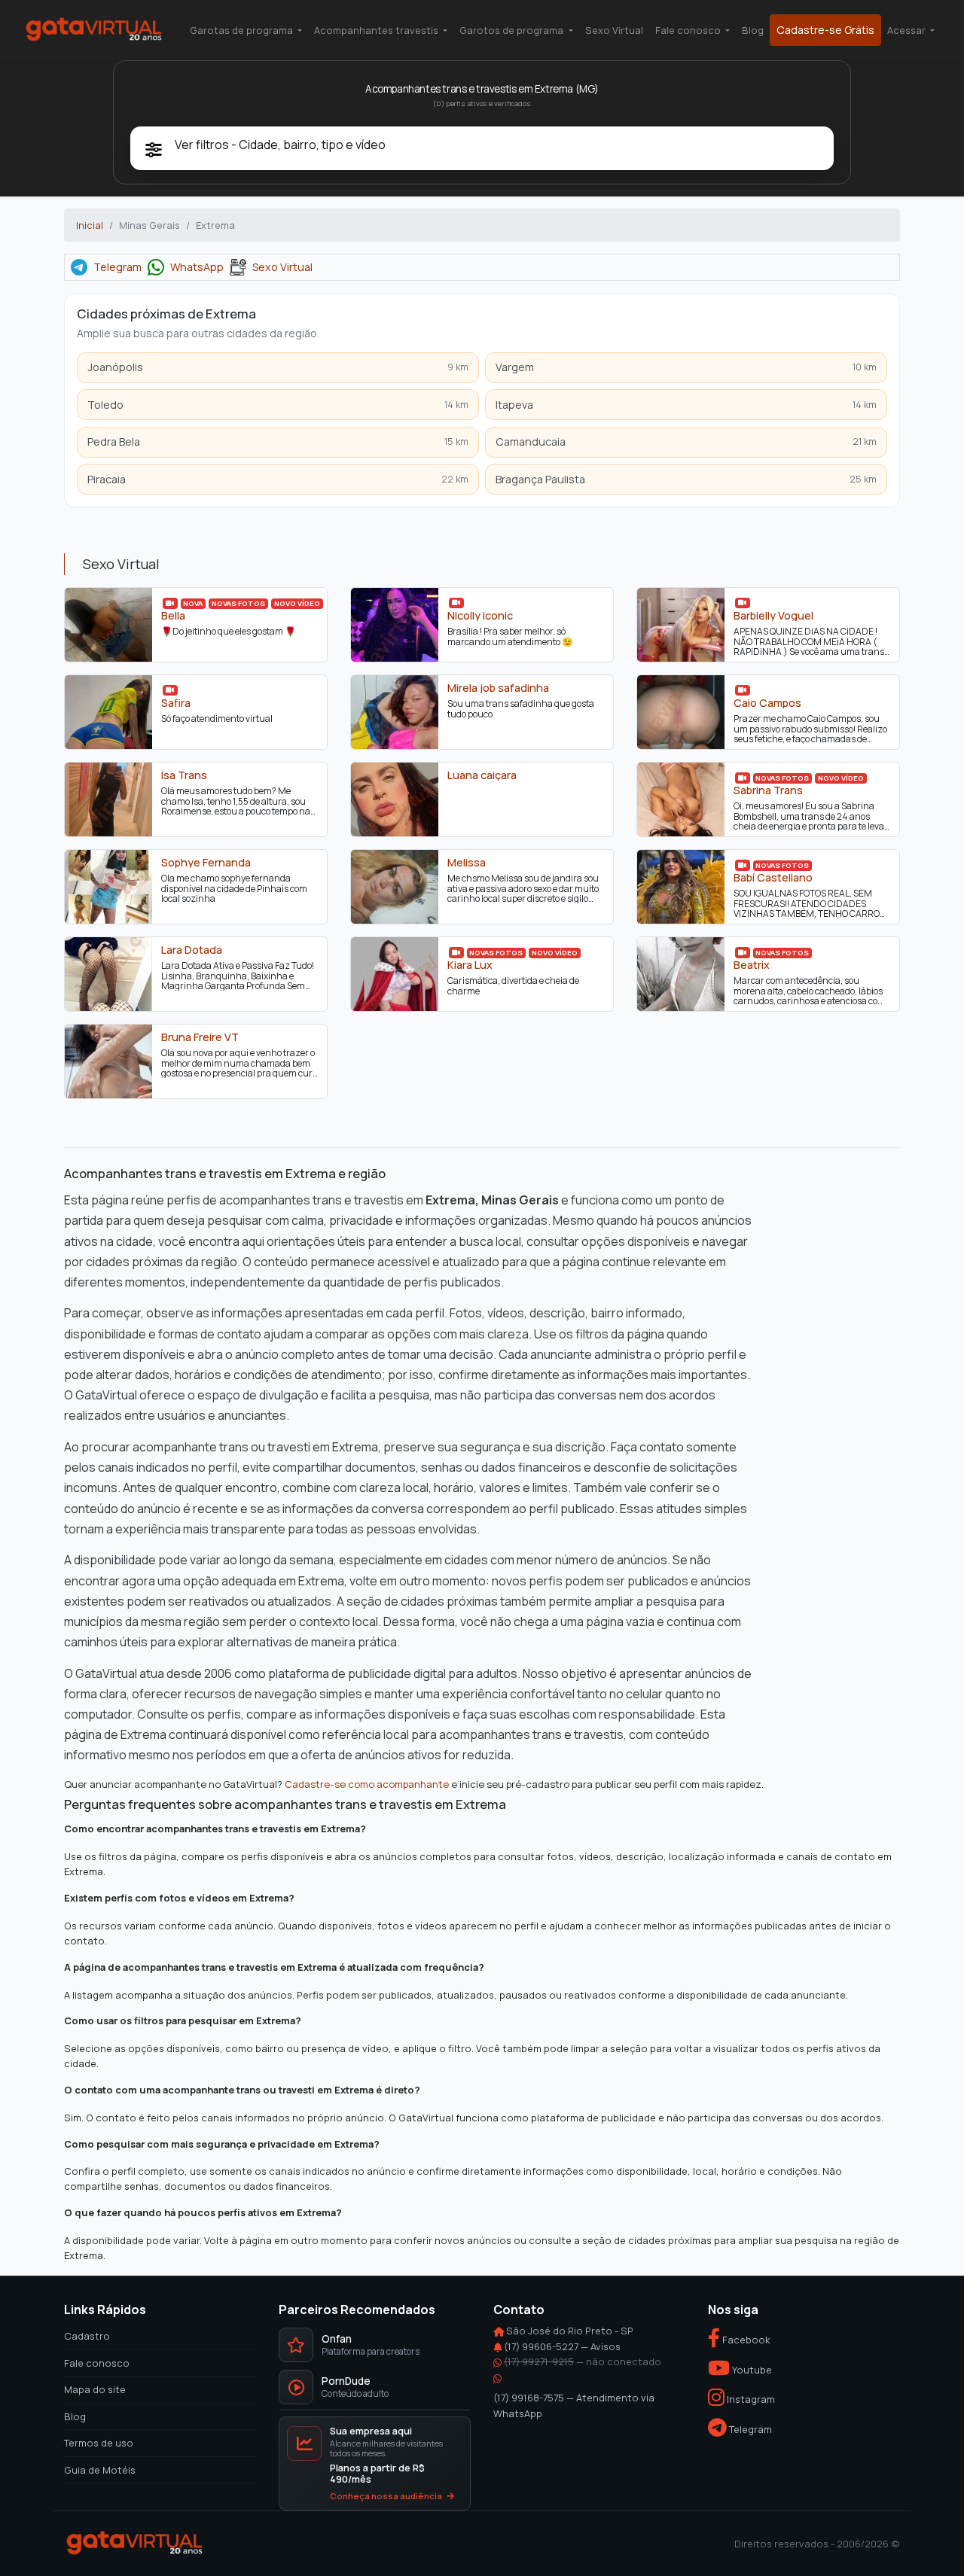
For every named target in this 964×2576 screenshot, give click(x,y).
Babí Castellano (773, 878)
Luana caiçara (482, 775)
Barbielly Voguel (773, 616)
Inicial (90, 225)
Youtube (751, 2369)
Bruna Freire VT (200, 1037)
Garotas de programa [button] (243, 30)
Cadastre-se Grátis (825, 30)
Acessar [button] (908, 30)
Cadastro (87, 2336)
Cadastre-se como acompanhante (367, 1784)
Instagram (750, 2399)
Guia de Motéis (100, 2469)
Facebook (745, 2340)
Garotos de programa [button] (513, 30)
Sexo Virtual (614, 30)
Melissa (467, 863)
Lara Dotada (192, 950)
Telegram (117, 267)
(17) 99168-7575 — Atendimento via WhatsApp (574, 2405)
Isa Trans (184, 775)
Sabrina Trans (768, 790)
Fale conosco (97, 2362)
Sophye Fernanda (206, 863)
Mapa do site (95, 2389)
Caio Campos (767, 703)
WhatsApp (197, 267)
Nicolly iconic (480, 616)
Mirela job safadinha (498, 688)
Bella (173, 616)
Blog (753, 30)
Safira (176, 703)
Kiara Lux (470, 965)
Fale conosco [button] (689, 30)
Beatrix (752, 965)
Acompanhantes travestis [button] (377, 30)
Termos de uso (99, 2443)
